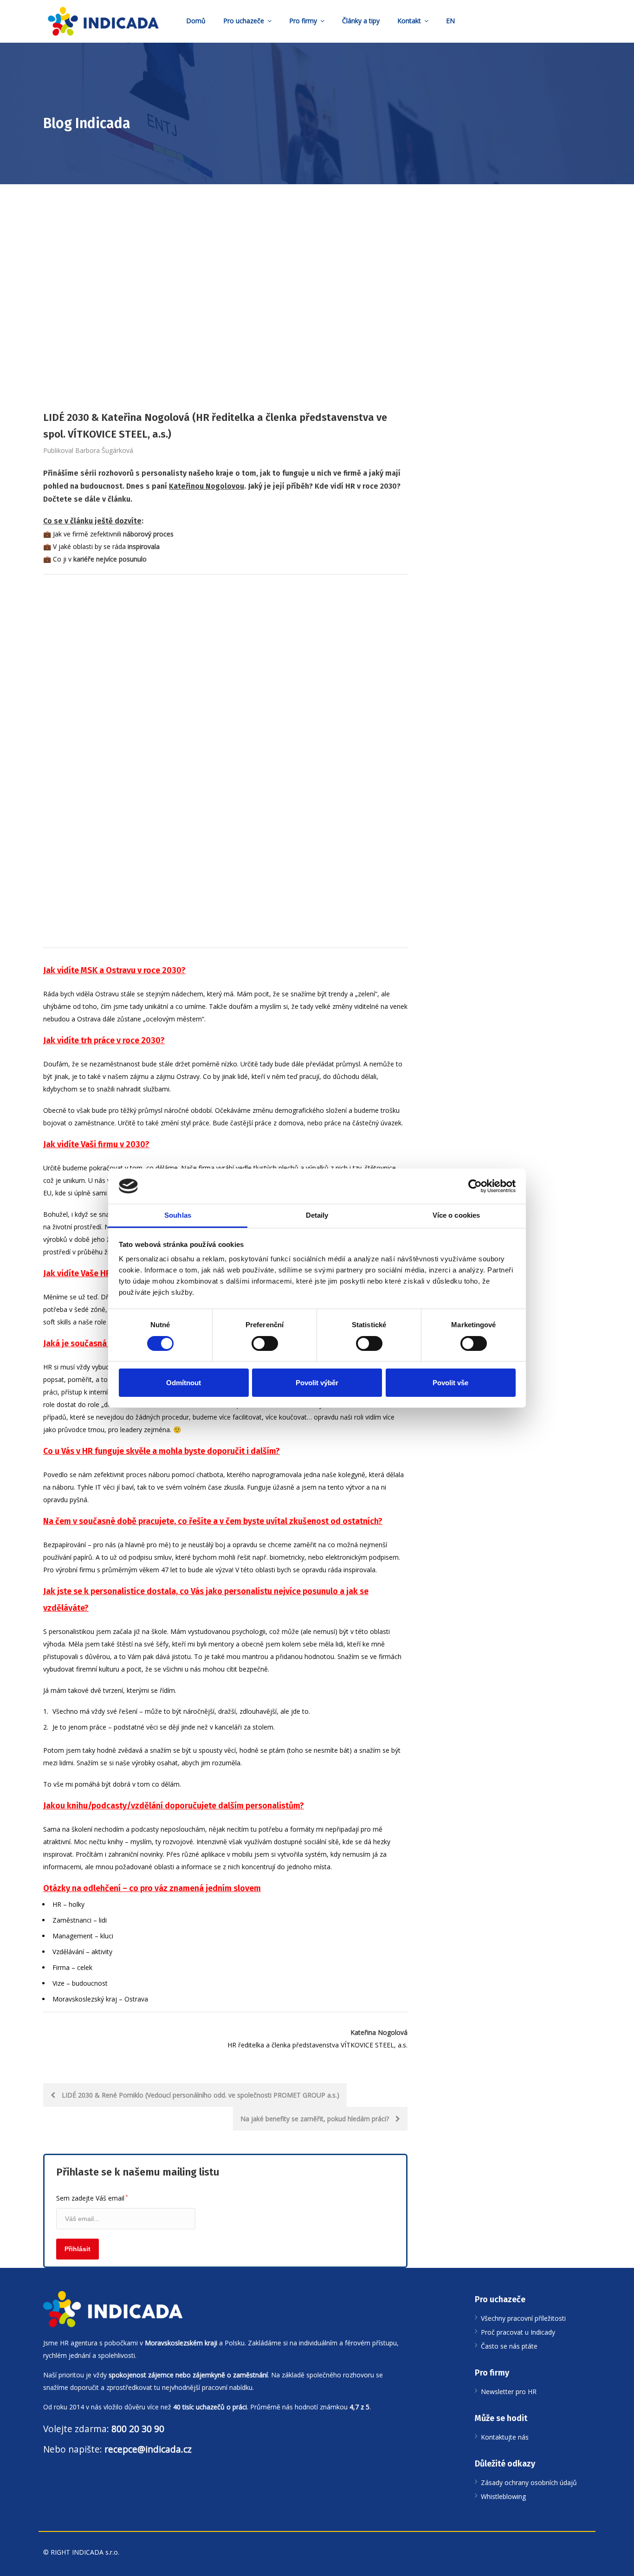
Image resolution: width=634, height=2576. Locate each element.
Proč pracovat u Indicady (518, 2332)
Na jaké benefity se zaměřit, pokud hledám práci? (316, 2119)
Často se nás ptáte (509, 2346)
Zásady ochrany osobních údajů (529, 2482)
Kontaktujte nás (505, 2437)
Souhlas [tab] (178, 1215)
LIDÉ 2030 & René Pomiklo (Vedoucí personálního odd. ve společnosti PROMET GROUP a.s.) (200, 2095)
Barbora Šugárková (104, 450)
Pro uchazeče (244, 21)
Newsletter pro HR (509, 2392)
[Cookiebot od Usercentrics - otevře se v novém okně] (475, 1186)
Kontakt (409, 21)
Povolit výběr (317, 1383)
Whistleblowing (503, 2496)
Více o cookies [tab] (456, 1215)
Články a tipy (361, 21)
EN (450, 21)
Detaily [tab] (317, 1215)
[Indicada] (103, 21)
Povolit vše (450, 1383)
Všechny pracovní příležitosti (523, 2318)
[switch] (265, 1343)
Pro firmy (303, 21)
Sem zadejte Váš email (92, 2198)
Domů (196, 21)
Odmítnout (184, 1383)
